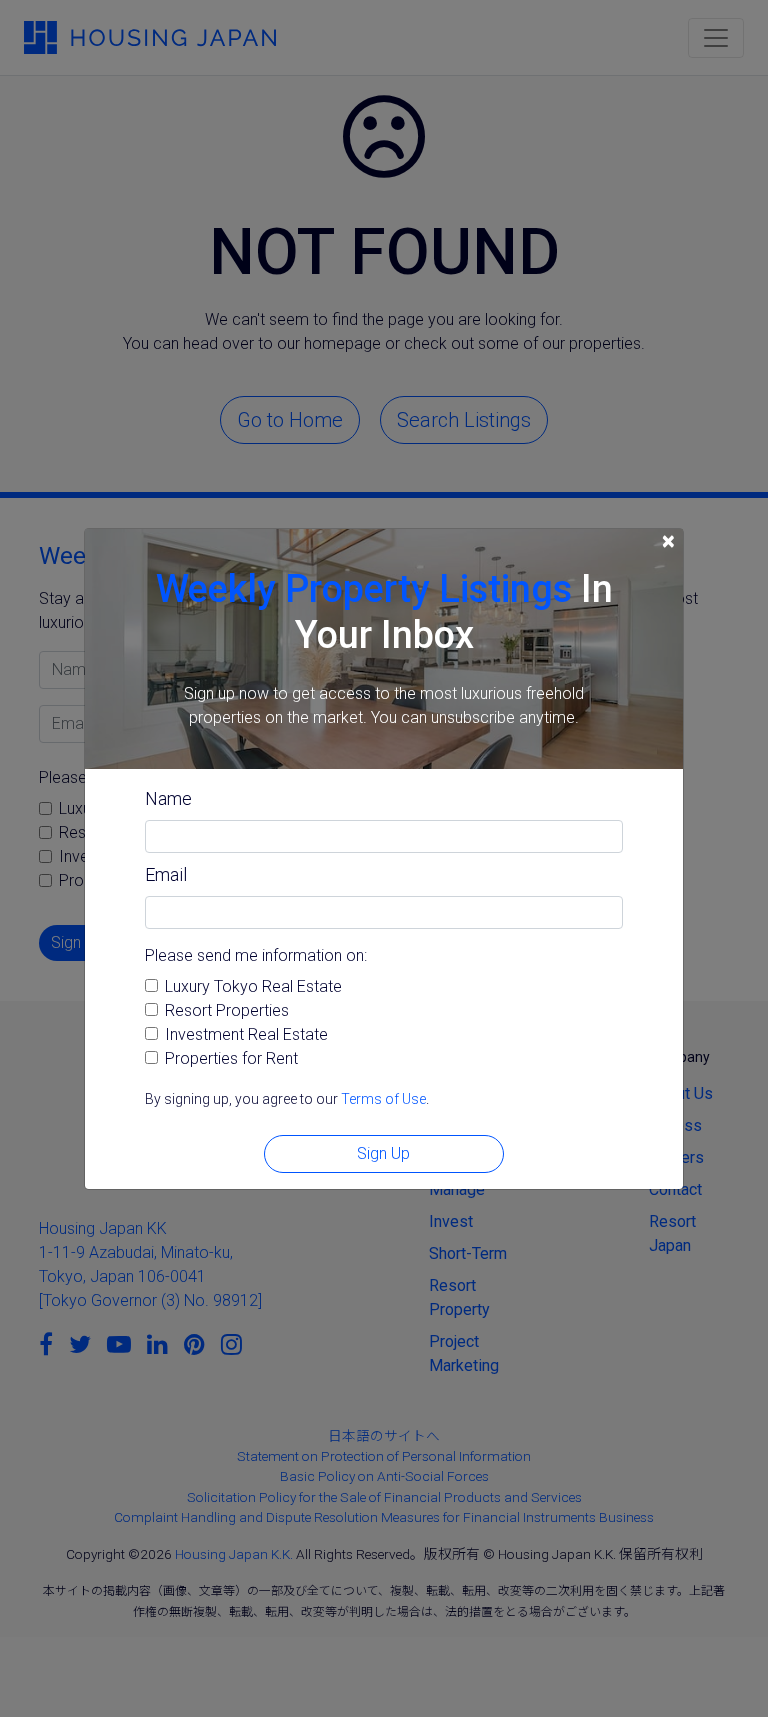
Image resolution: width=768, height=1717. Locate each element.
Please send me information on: (256, 955)
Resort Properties (227, 1010)
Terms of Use (383, 1099)
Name (168, 798)
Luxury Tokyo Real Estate (253, 986)
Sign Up (383, 1153)
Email (166, 874)
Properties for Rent (231, 1058)
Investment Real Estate (246, 1034)
